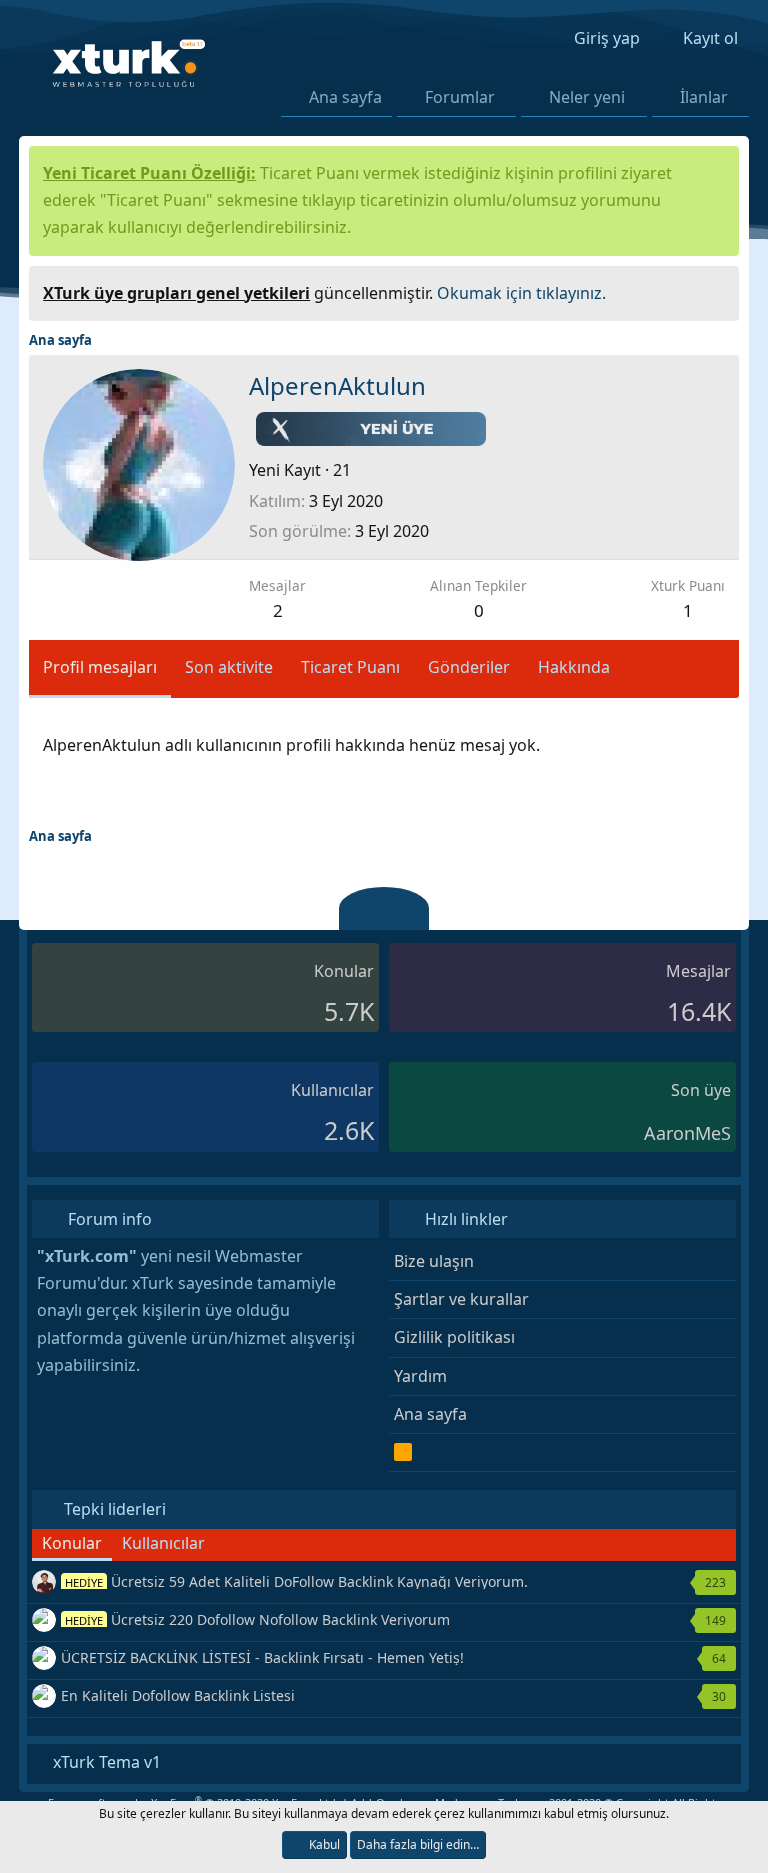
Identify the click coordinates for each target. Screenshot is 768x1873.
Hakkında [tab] (574, 667)
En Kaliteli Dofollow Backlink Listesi (178, 1695)
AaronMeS (687, 1133)
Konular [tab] (72, 1543)
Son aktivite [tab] (229, 667)
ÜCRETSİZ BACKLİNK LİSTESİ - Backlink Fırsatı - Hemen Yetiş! (262, 1657)
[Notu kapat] (717, 290)
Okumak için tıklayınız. (521, 293)
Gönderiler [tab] (469, 667)
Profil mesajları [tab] (100, 667)
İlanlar (704, 97)
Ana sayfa (345, 97)
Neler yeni (587, 97)
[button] (507, 97)
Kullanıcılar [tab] (163, 1543)
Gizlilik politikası (454, 1337)
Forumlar (460, 97)
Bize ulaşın (434, 1261)
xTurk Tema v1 (105, 1762)
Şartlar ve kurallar (461, 1299)
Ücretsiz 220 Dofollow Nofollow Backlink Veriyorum (257, 1619)
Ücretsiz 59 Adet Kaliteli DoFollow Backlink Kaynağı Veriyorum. (296, 1581)
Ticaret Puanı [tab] (350, 667)
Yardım (420, 1376)
